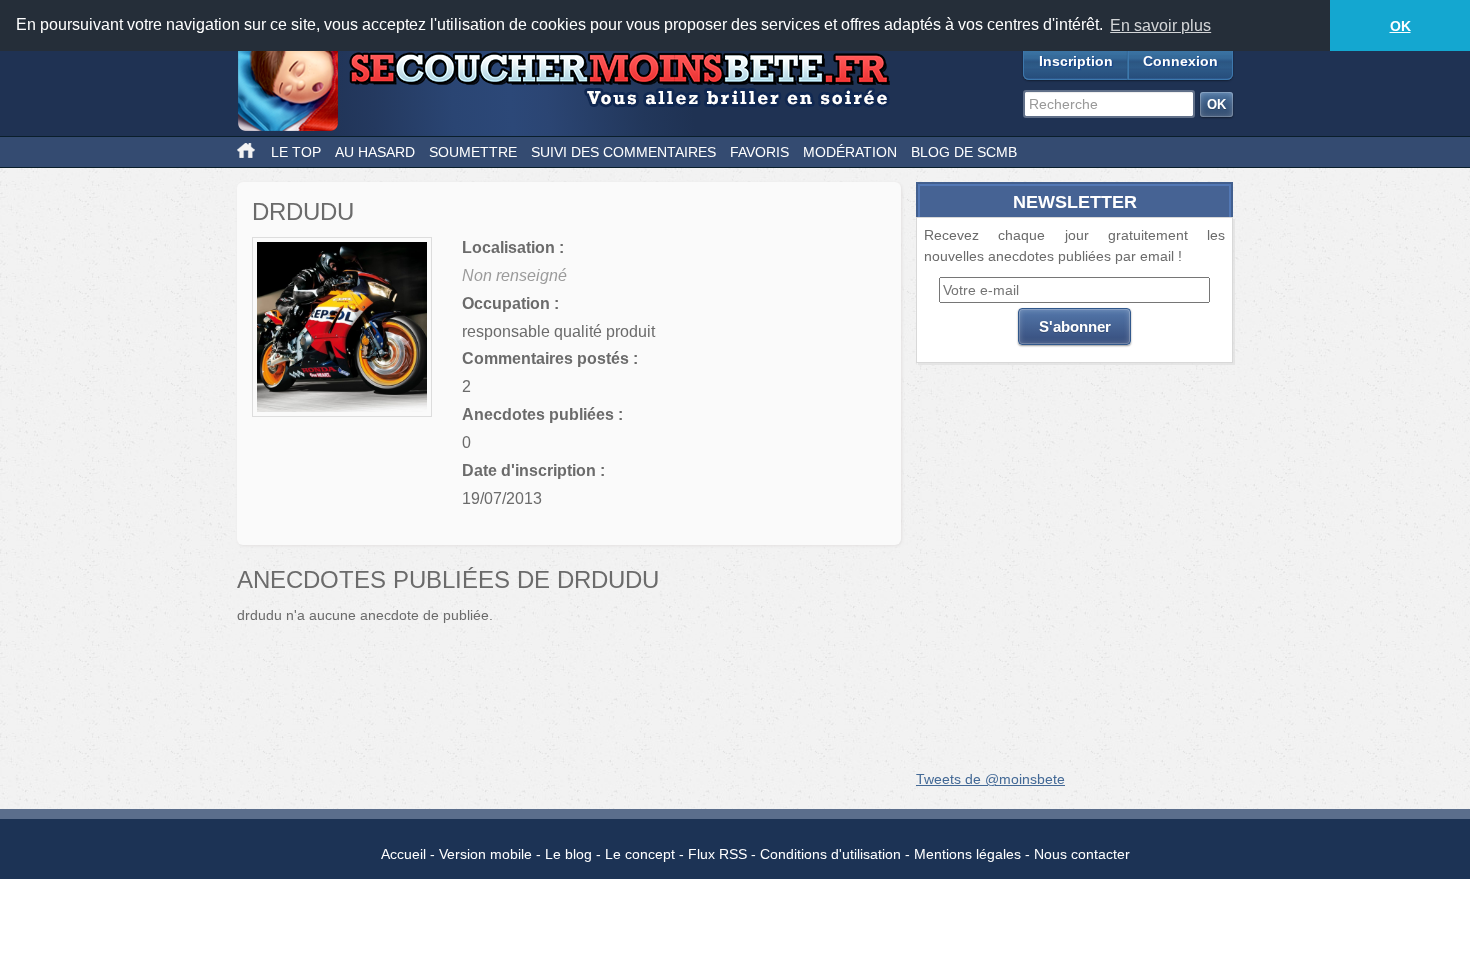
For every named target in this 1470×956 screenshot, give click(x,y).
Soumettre (473, 152)
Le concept (640, 854)
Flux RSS (717, 854)
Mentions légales (967, 854)
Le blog (568, 854)
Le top (296, 152)
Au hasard (375, 152)
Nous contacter (1082, 854)
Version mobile (485, 854)
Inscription (1076, 61)
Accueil (403, 854)
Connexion (1180, 61)
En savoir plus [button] (1160, 25)
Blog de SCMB (964, 152)
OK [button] (1400, 26)
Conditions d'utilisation (830, 854)
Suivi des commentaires (623, 152)
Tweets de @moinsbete (990, 779)
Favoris (759, 152)
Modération (850, 152)
